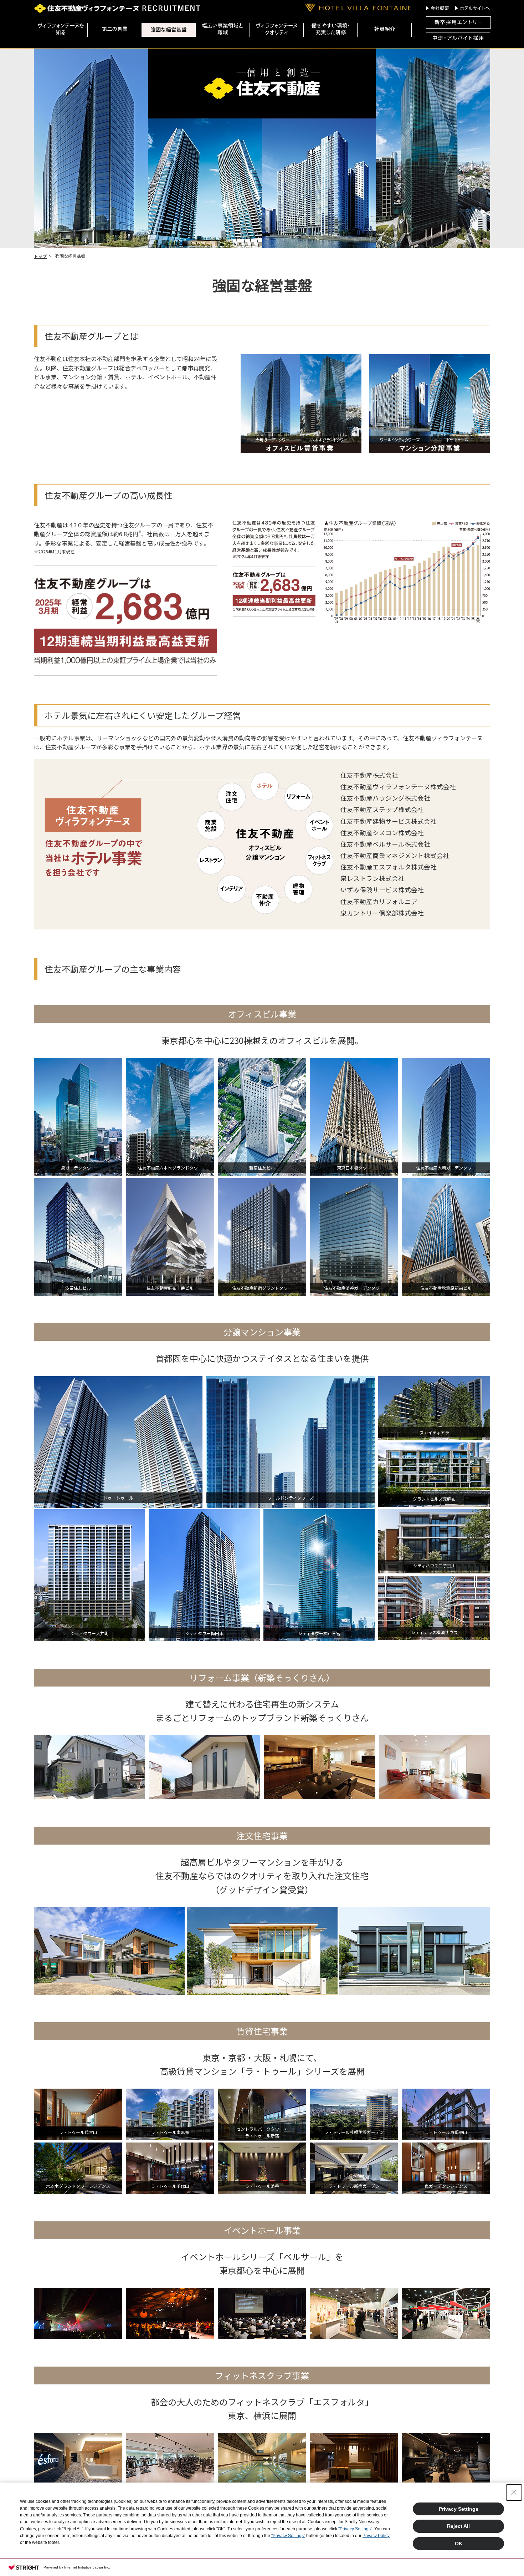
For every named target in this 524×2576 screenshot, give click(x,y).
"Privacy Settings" (355, 2529)
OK (459, 2544)
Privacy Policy (376, 2536)
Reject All (458, 2526)
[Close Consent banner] (514, 2493)
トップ (40, 256)
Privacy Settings (459, 2509)
